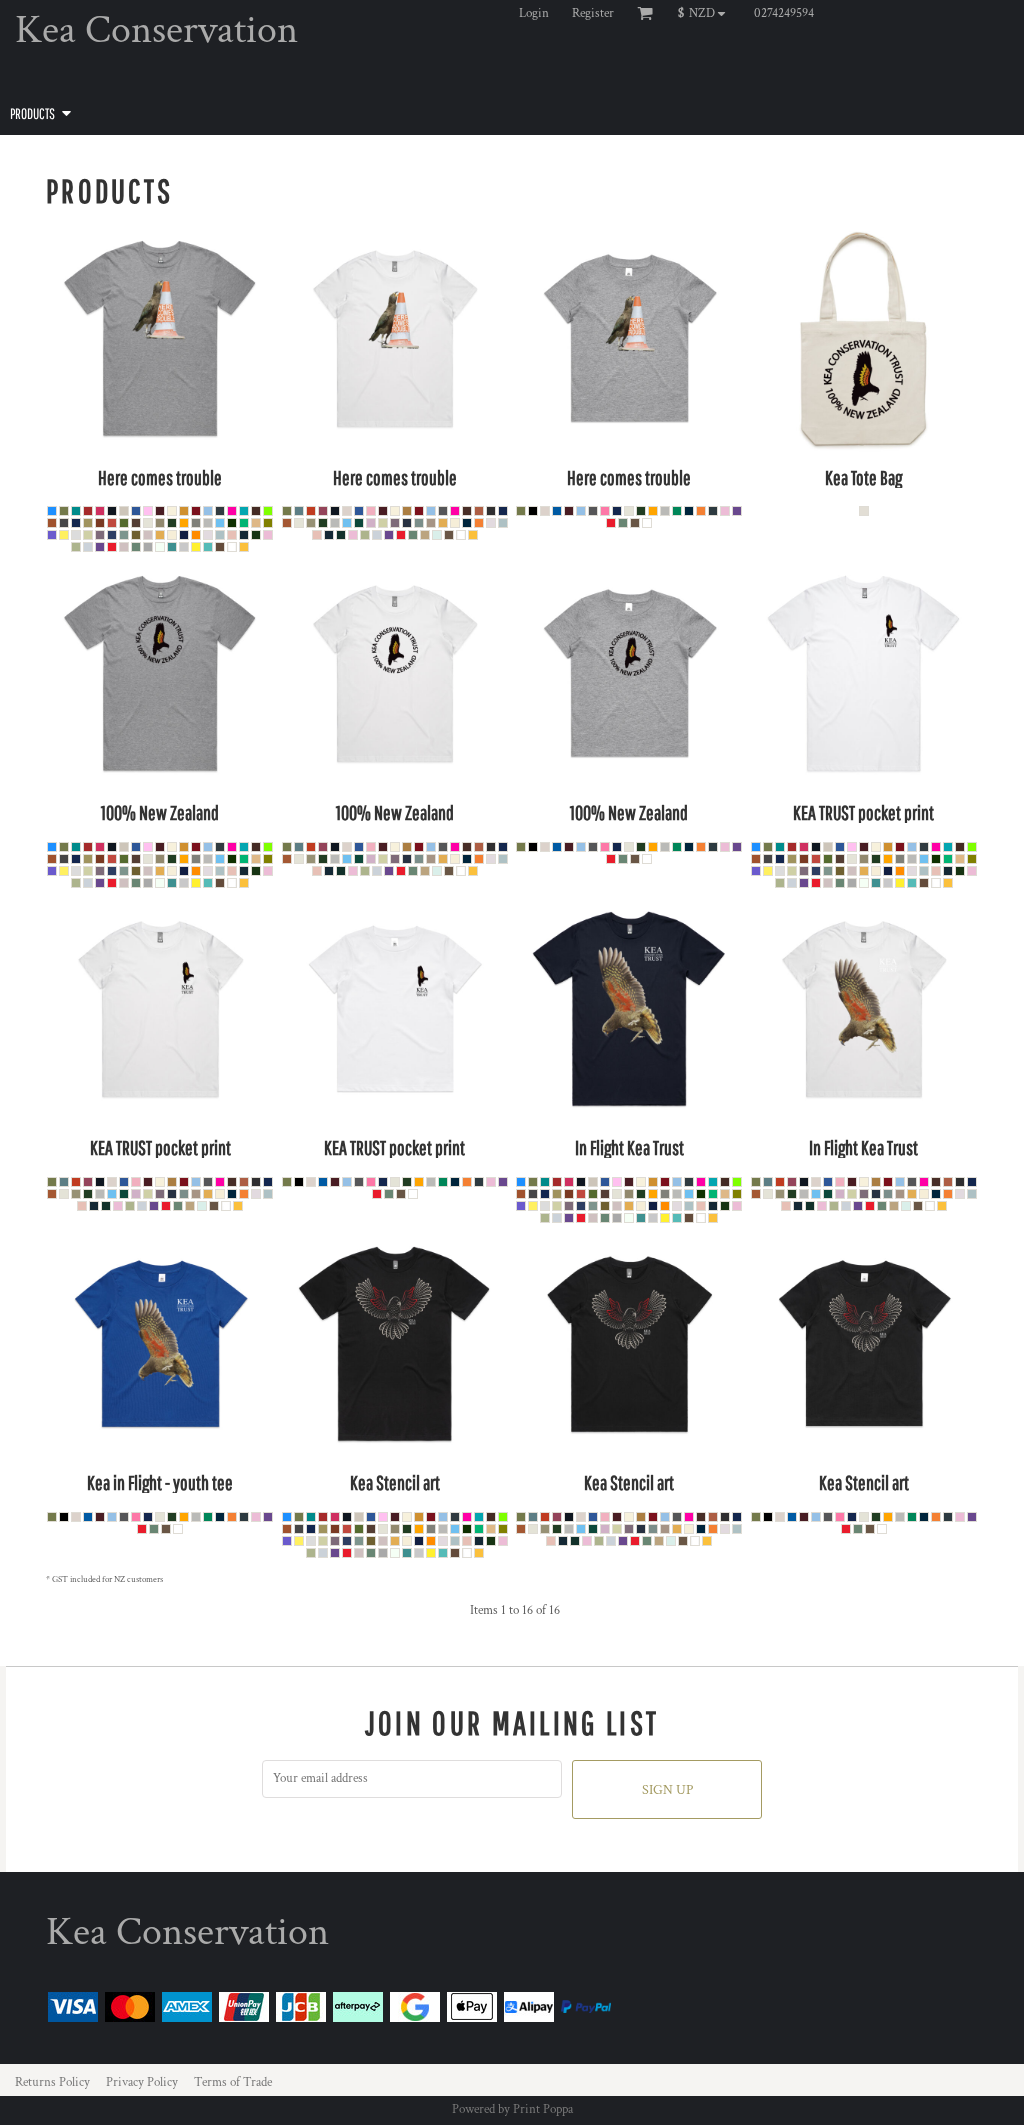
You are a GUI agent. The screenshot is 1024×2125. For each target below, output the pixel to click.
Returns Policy (52, 2082)
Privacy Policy (142, 2082)
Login (534, 13)
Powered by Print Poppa (512, 2109)
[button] (706, 13)
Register (593, 13)
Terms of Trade (233, 2082)
